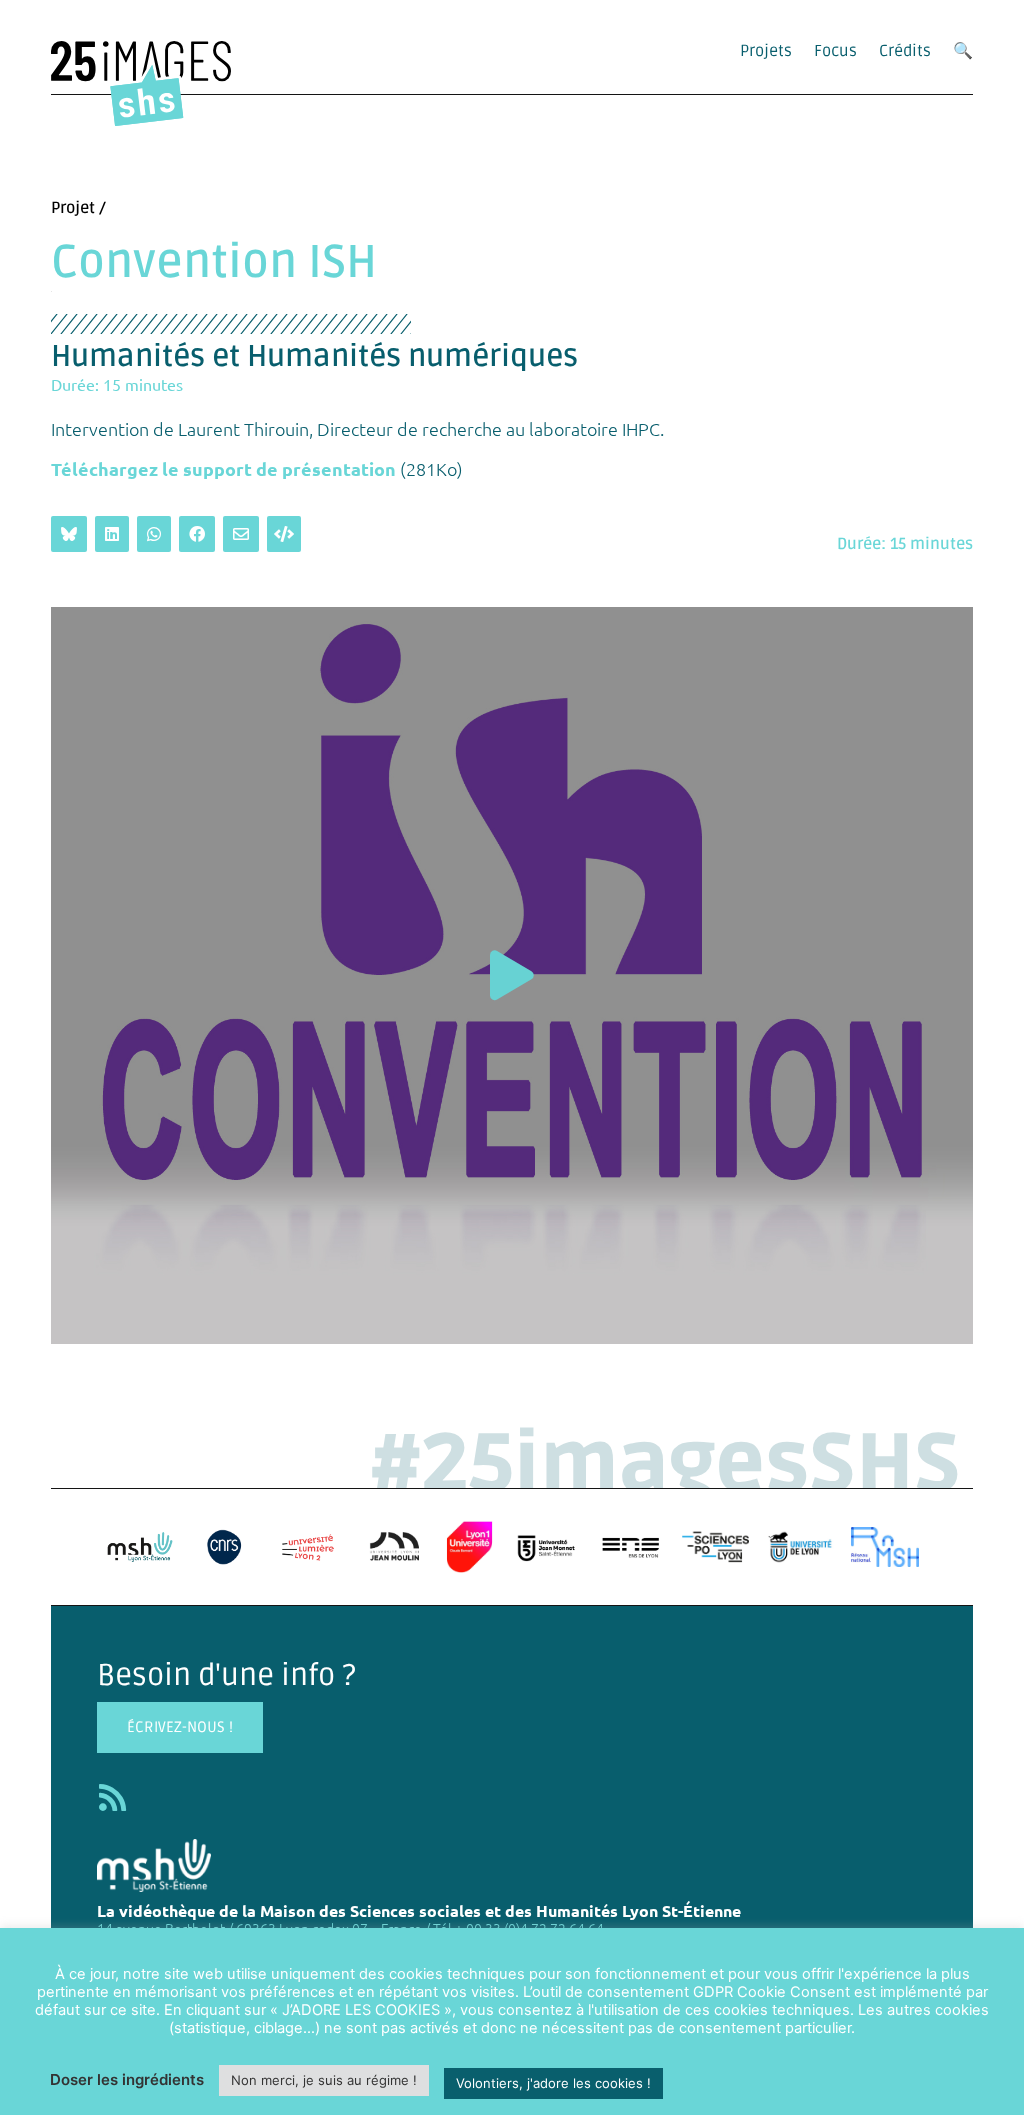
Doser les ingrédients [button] (127, 2079)
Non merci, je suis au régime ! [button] (324, 2080)
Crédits (905, 51)
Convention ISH (214, 263)
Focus (835, 51)
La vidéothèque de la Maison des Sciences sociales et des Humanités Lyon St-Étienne (419, 1910)
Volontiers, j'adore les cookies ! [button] (553, 2083)
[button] (512, 975)
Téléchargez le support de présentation (223, 468)
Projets (766, 51)
